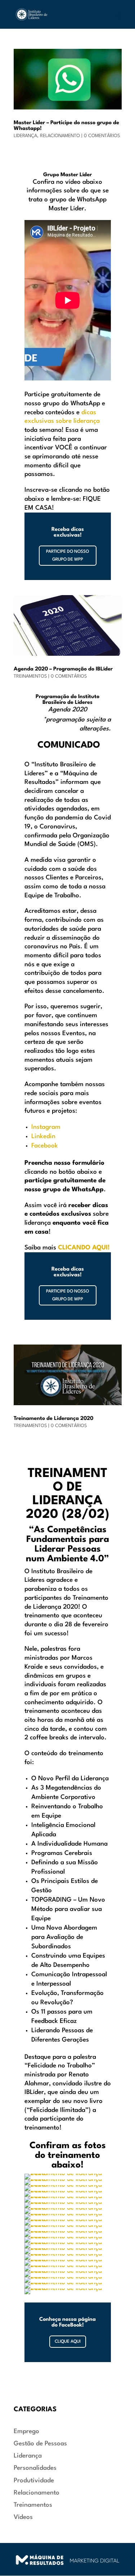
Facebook (45, 1146)
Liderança (25, 136)
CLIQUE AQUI (68, 2342)
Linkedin (43, 1137)
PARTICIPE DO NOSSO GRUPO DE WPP (67, 556)
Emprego (26, 2432)
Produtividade (34, 2481)
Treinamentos (30, 676)
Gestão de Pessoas (40, 2444)
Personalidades (35, 2468)
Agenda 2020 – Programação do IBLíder (63, 669)
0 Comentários (102, 136)
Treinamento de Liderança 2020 (53, 1419)
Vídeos (23, 2517)
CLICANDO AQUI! (84, 1248)
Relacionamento (60, 136)
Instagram (46, 1127)
